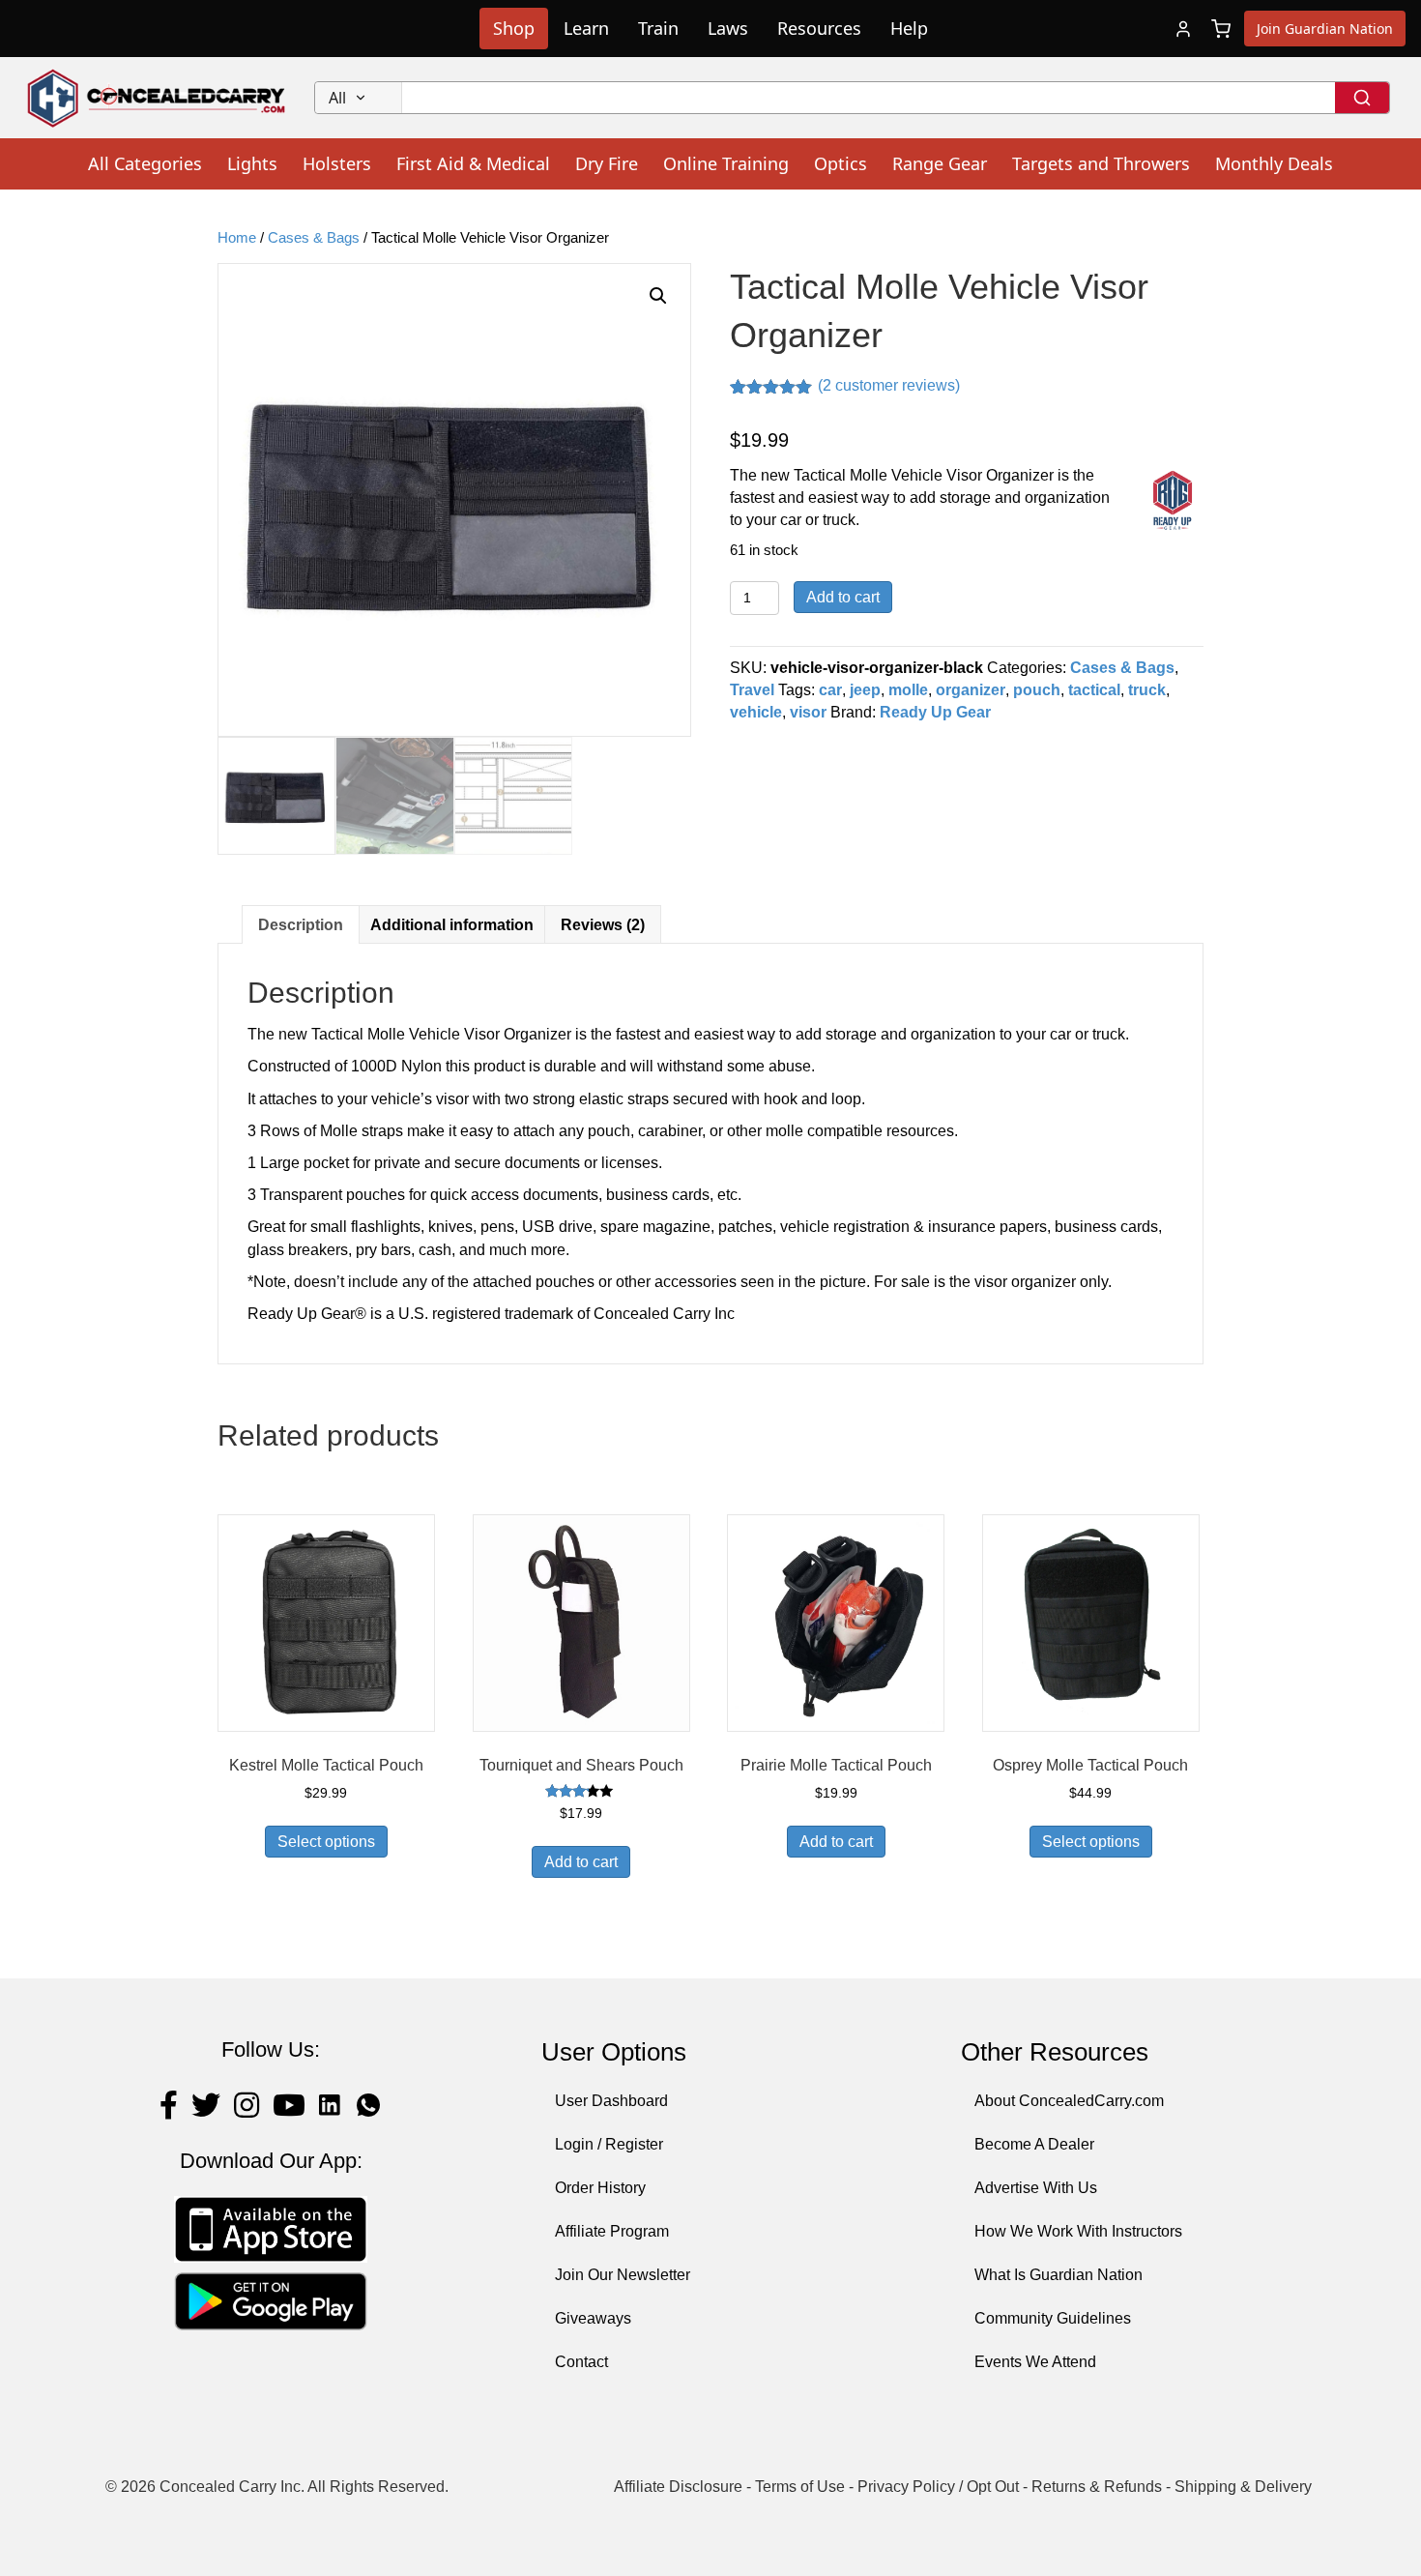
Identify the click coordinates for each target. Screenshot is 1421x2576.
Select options (326, 1842)
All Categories (145, 163)
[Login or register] (1183, 29)
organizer (971, 690)
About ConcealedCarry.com (1069, 2101)
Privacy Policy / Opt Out (938, 2487)
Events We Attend (1035, 2362)
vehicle (756, 712)
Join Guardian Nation (1325, 29)
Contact (581, 2362)
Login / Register (609, 2144)
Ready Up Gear (935, 712)
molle (908, 690)
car (830, 690)
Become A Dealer (1034, 2144)
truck (1147, 690)
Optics (841, 163)
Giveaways (593, 2318)
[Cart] (1221, 29)
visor (808, 712)
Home (237, 238)
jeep (865, 690)
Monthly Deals (1274, 163)
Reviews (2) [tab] (603, 925)
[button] (658, 296)
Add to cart (843, 597)
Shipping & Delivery (1243, 2487)
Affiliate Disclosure (678, 2487)
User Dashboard (611, 2101)
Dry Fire (607, 163)
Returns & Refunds (1097, 2487)
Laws (728, 28)
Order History (600, 2188)
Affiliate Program (612, 2231)
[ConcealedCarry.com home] (157, 98)
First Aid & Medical (473, 163)
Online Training (726, 163)
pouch (1037, 690)
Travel (752, 690)
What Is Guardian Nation (1058, 2275)
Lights (252, 163)
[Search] (1362, 98)
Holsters (337, 163)
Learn (586, 28)
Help (909, 28)
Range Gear (940, 163)
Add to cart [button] (581, 1862)
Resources (819, 28)
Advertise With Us (1036, 2188)
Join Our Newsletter (623, 2275)
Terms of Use (800, 2487)
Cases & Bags (314, 238)
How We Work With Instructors (1078, 2231)
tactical (1094, 690)
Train (658, 28)
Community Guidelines (1053, 2318)
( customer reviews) (889, 385)
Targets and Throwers (1101, 163)
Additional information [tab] (452, 925)
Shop (514, 28)
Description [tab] (301, 925)
